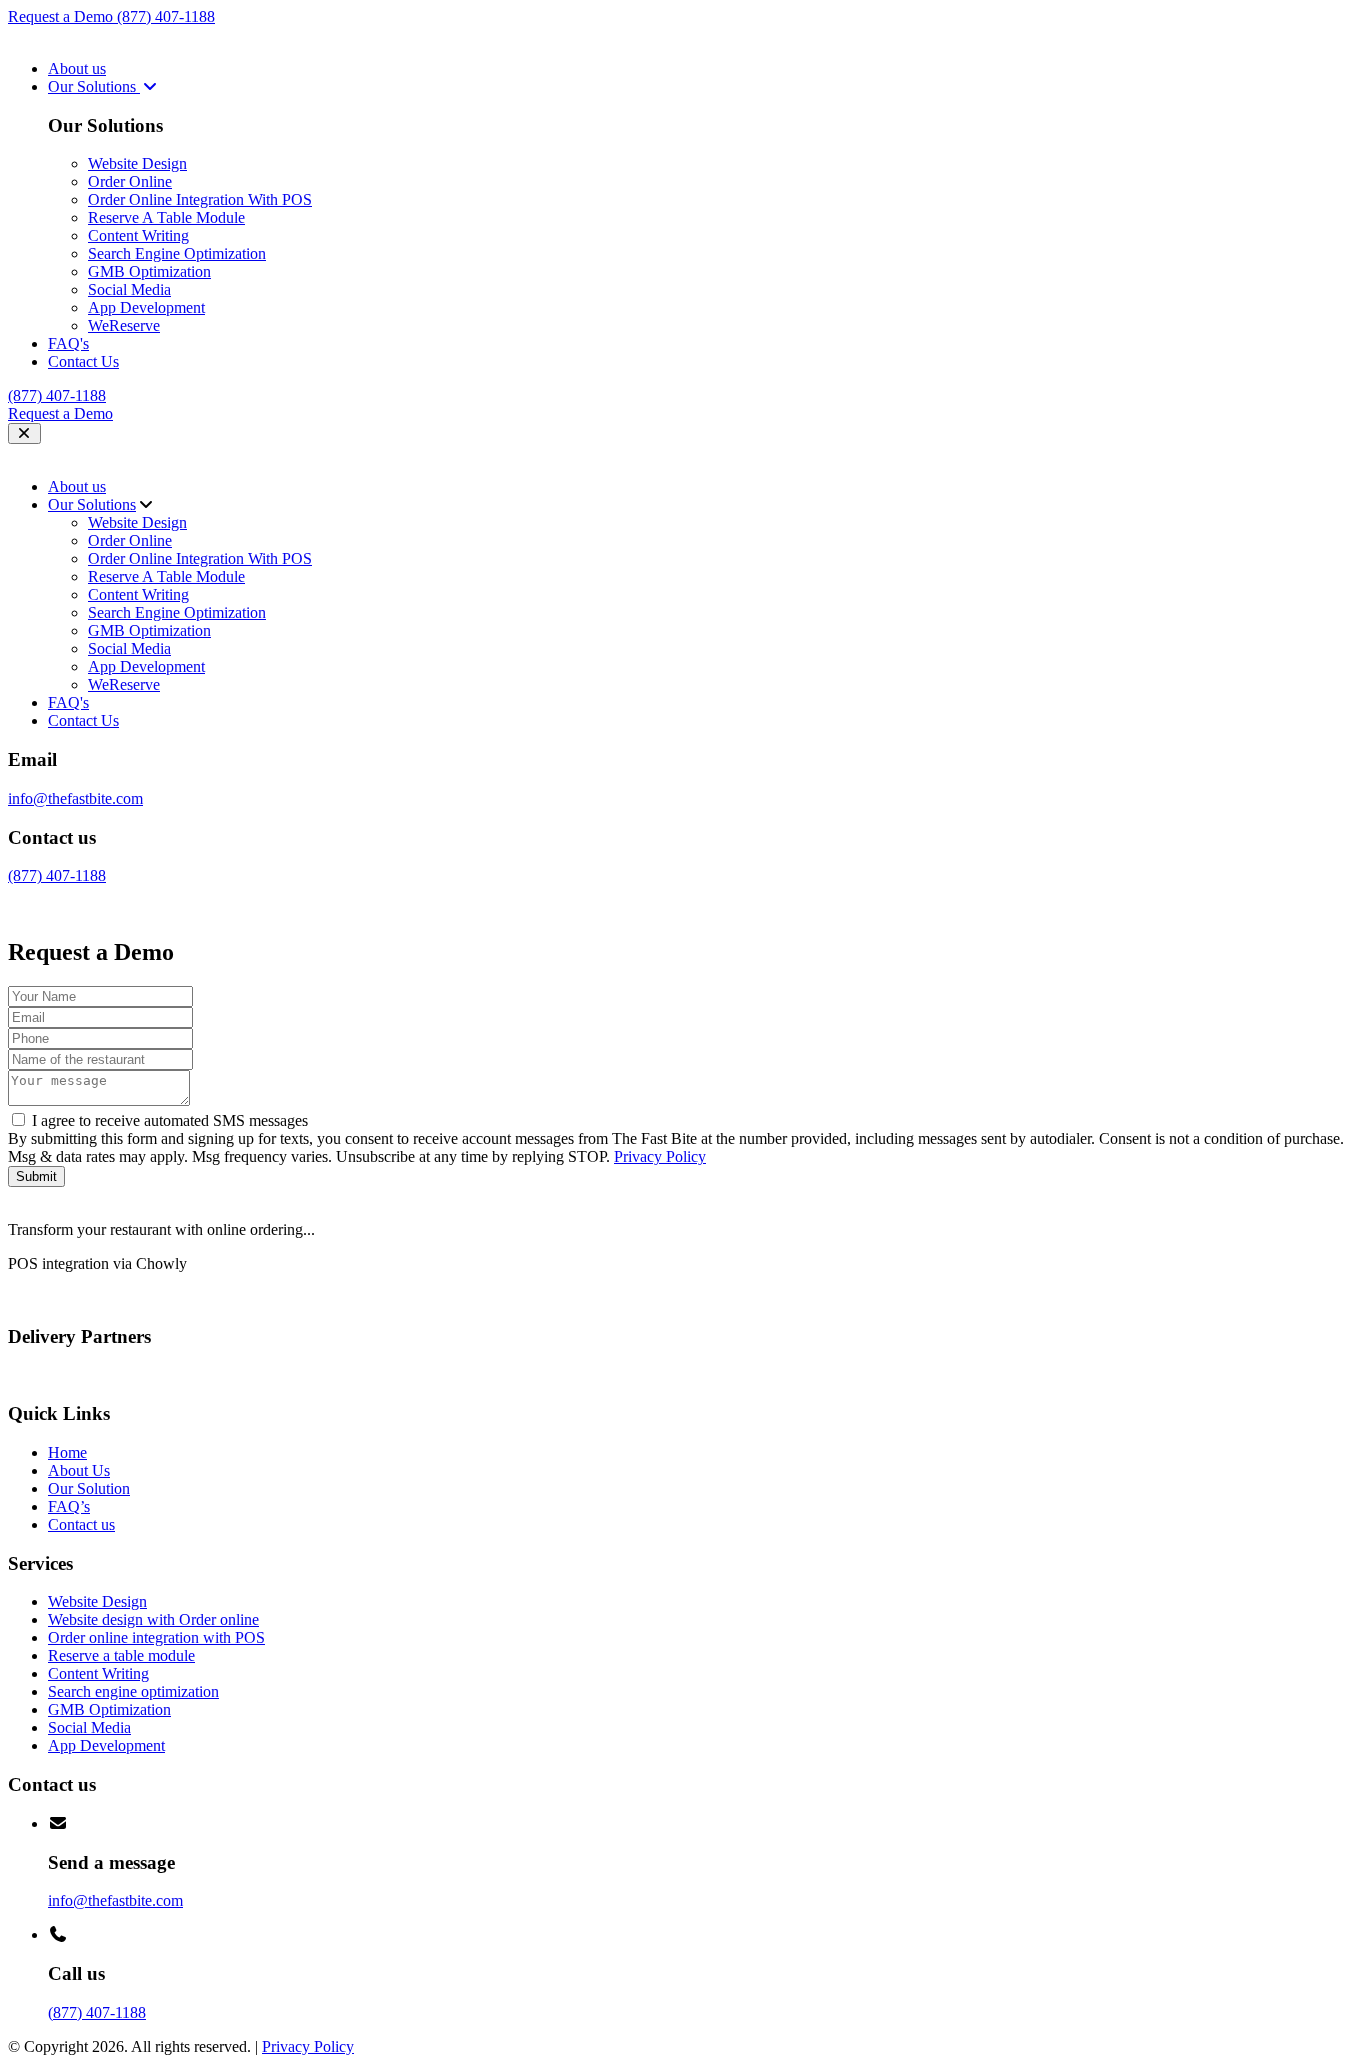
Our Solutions (94, 86)
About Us (79, 1470)
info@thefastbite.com (75, 798)
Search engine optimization (133, 1691)
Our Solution (89, 1488)
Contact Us (83, 361)
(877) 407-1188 (166, 16)
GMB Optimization (149, 271)
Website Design (137, 163)
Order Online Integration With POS (200, 199)
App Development (146, 307)
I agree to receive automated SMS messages (170, 1120)
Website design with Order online (153, 1619)
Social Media (129, 289)
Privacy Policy (660, 1156)
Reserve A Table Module (166, 217)
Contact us (81, 1524)
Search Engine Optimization (177, 253)
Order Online (130, 181)
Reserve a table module (121, 1655)
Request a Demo (62, 16)
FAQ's (68, 343)
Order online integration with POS (156, 1637)
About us (77, 68)
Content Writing (138, 235)
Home (67, 1452)
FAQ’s (69, 1506)
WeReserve (124, 325)
